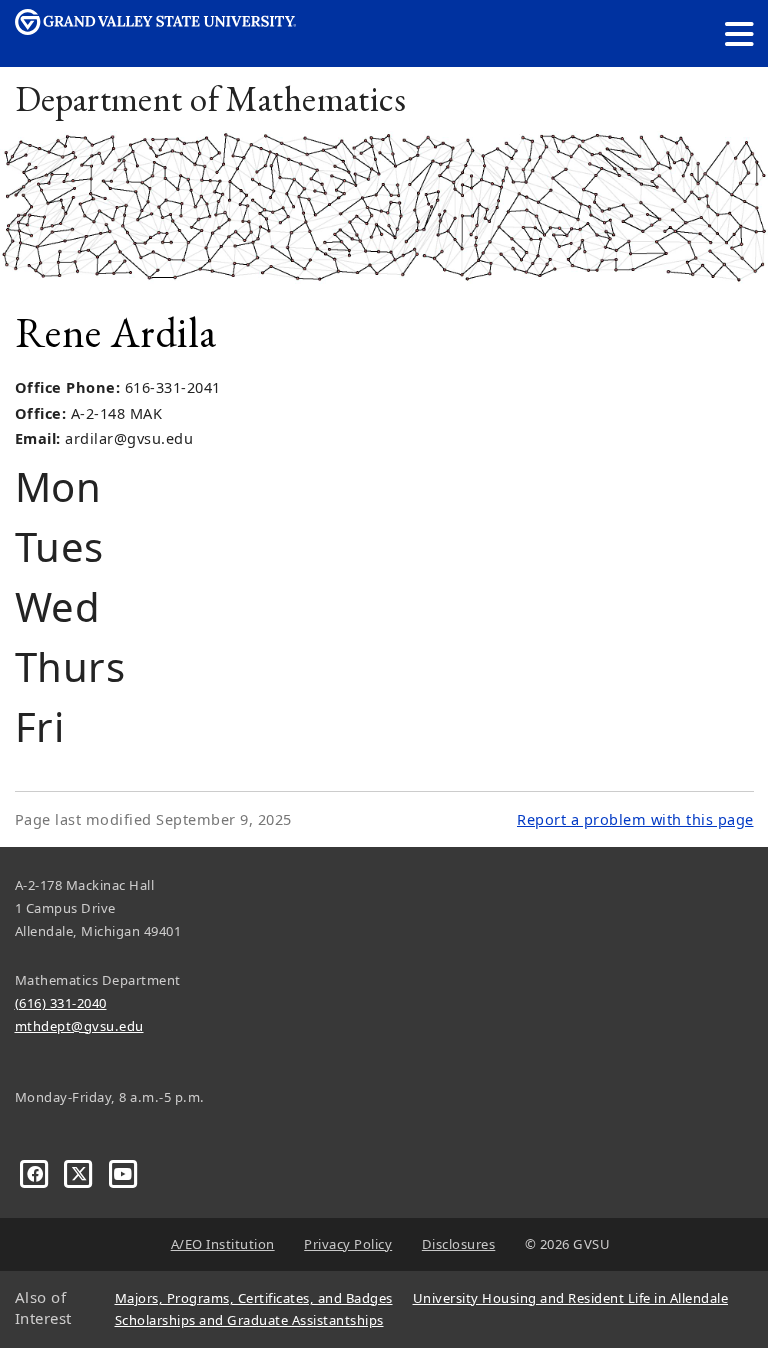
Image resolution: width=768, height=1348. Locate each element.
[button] (740, 33)
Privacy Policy (348, 1244)
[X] (81, 1173)
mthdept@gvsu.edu (79, 1026)
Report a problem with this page (635, 819)
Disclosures (459, 1244)
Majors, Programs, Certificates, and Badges (254, 1298)
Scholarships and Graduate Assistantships (249, 1320)
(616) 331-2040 (61, 1003)
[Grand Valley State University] (156, 29)
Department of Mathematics (211, 98)
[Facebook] (37, 1173)
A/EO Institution (223, 1244)
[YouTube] (123, 1173)
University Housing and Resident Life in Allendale (571, 1298)
